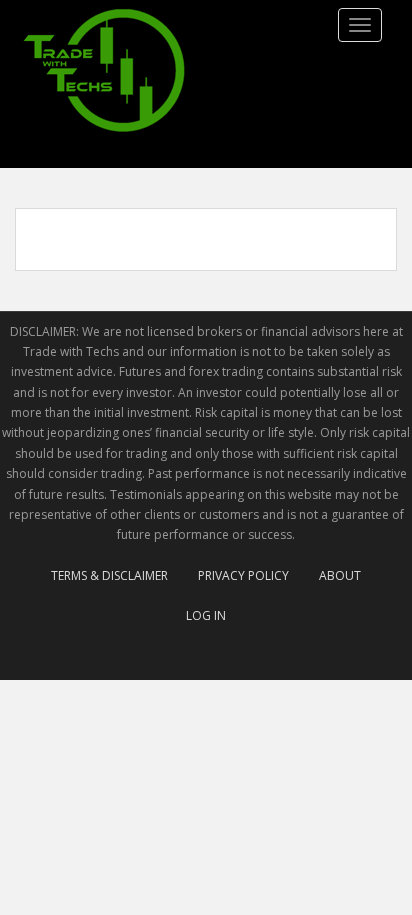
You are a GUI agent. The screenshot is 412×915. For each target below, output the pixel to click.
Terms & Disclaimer (109, 575)
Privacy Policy (243, 575)
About (340, 575)
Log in (206, 615)
